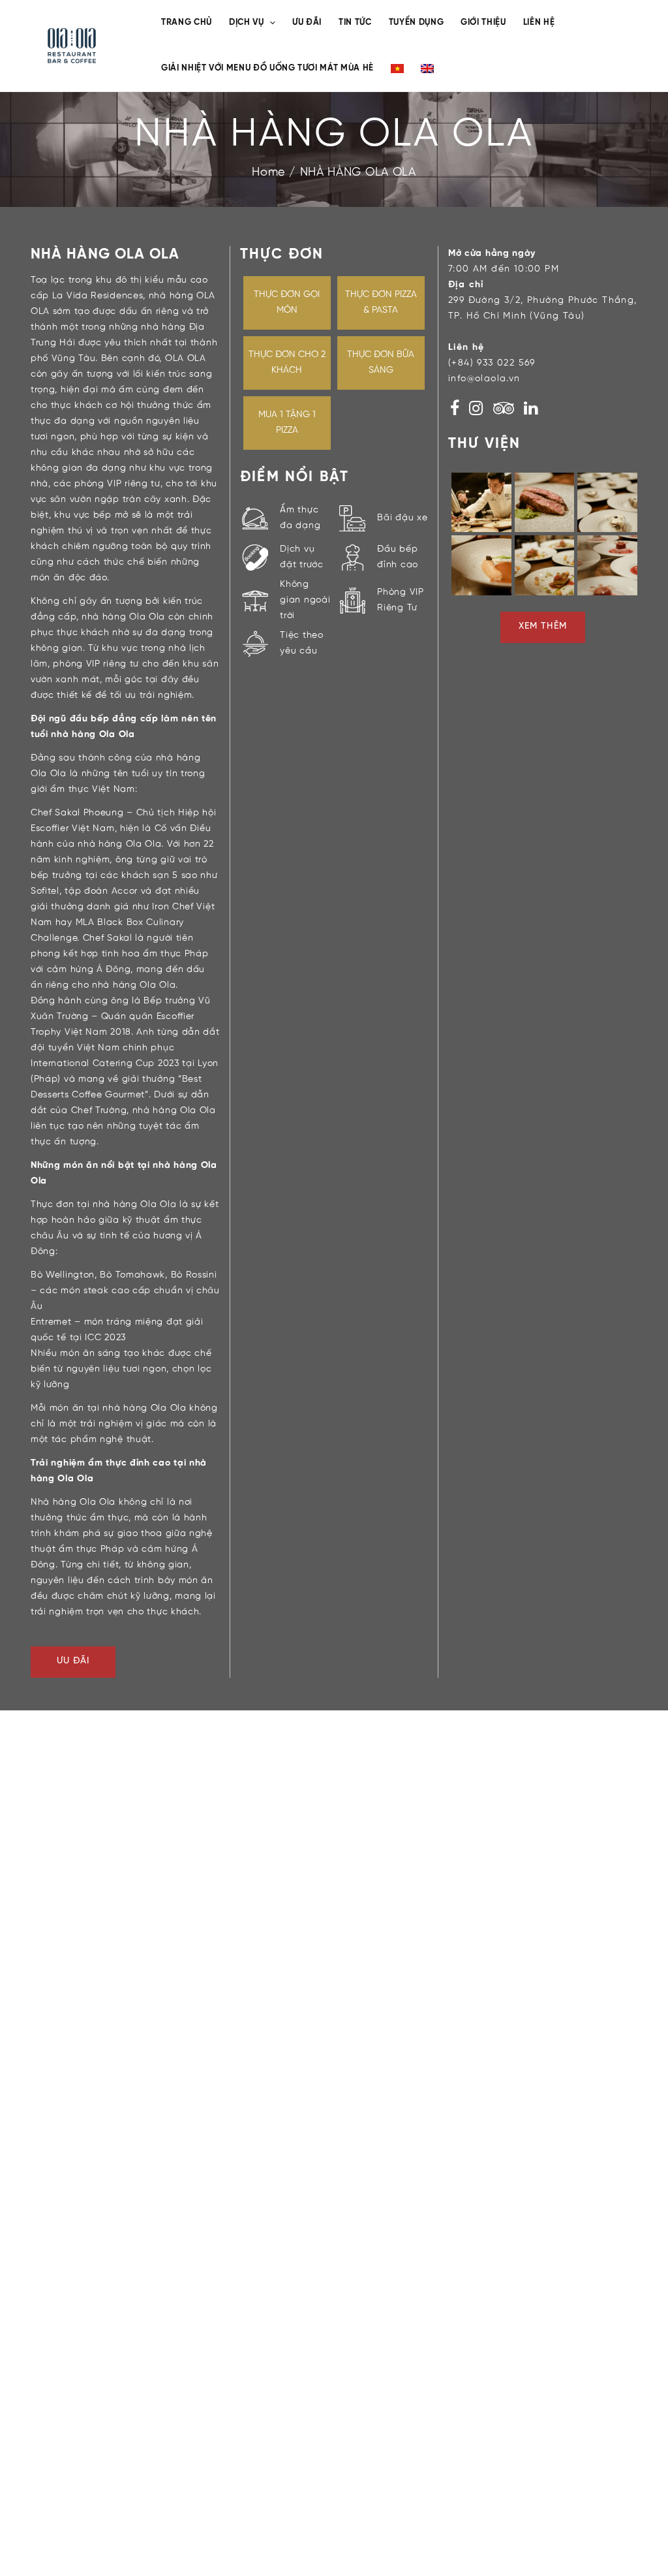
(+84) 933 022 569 (492, 363)
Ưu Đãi (73, 1661)
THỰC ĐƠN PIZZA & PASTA (381, 303)
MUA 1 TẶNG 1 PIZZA (287, 423)
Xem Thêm (542, 626)
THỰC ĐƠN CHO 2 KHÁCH (287, 363)
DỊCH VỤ (247, 23)
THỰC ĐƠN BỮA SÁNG (381, 363)
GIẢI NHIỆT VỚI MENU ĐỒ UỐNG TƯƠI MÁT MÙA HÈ (267, 68)
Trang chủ (187, 23)
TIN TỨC (355, 23)
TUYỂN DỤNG (417, 23)
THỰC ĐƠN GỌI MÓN (287, 303)
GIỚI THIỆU (483, 23)
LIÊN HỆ (539, 23)
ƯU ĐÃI (307, 23)
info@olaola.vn (484, 379)
